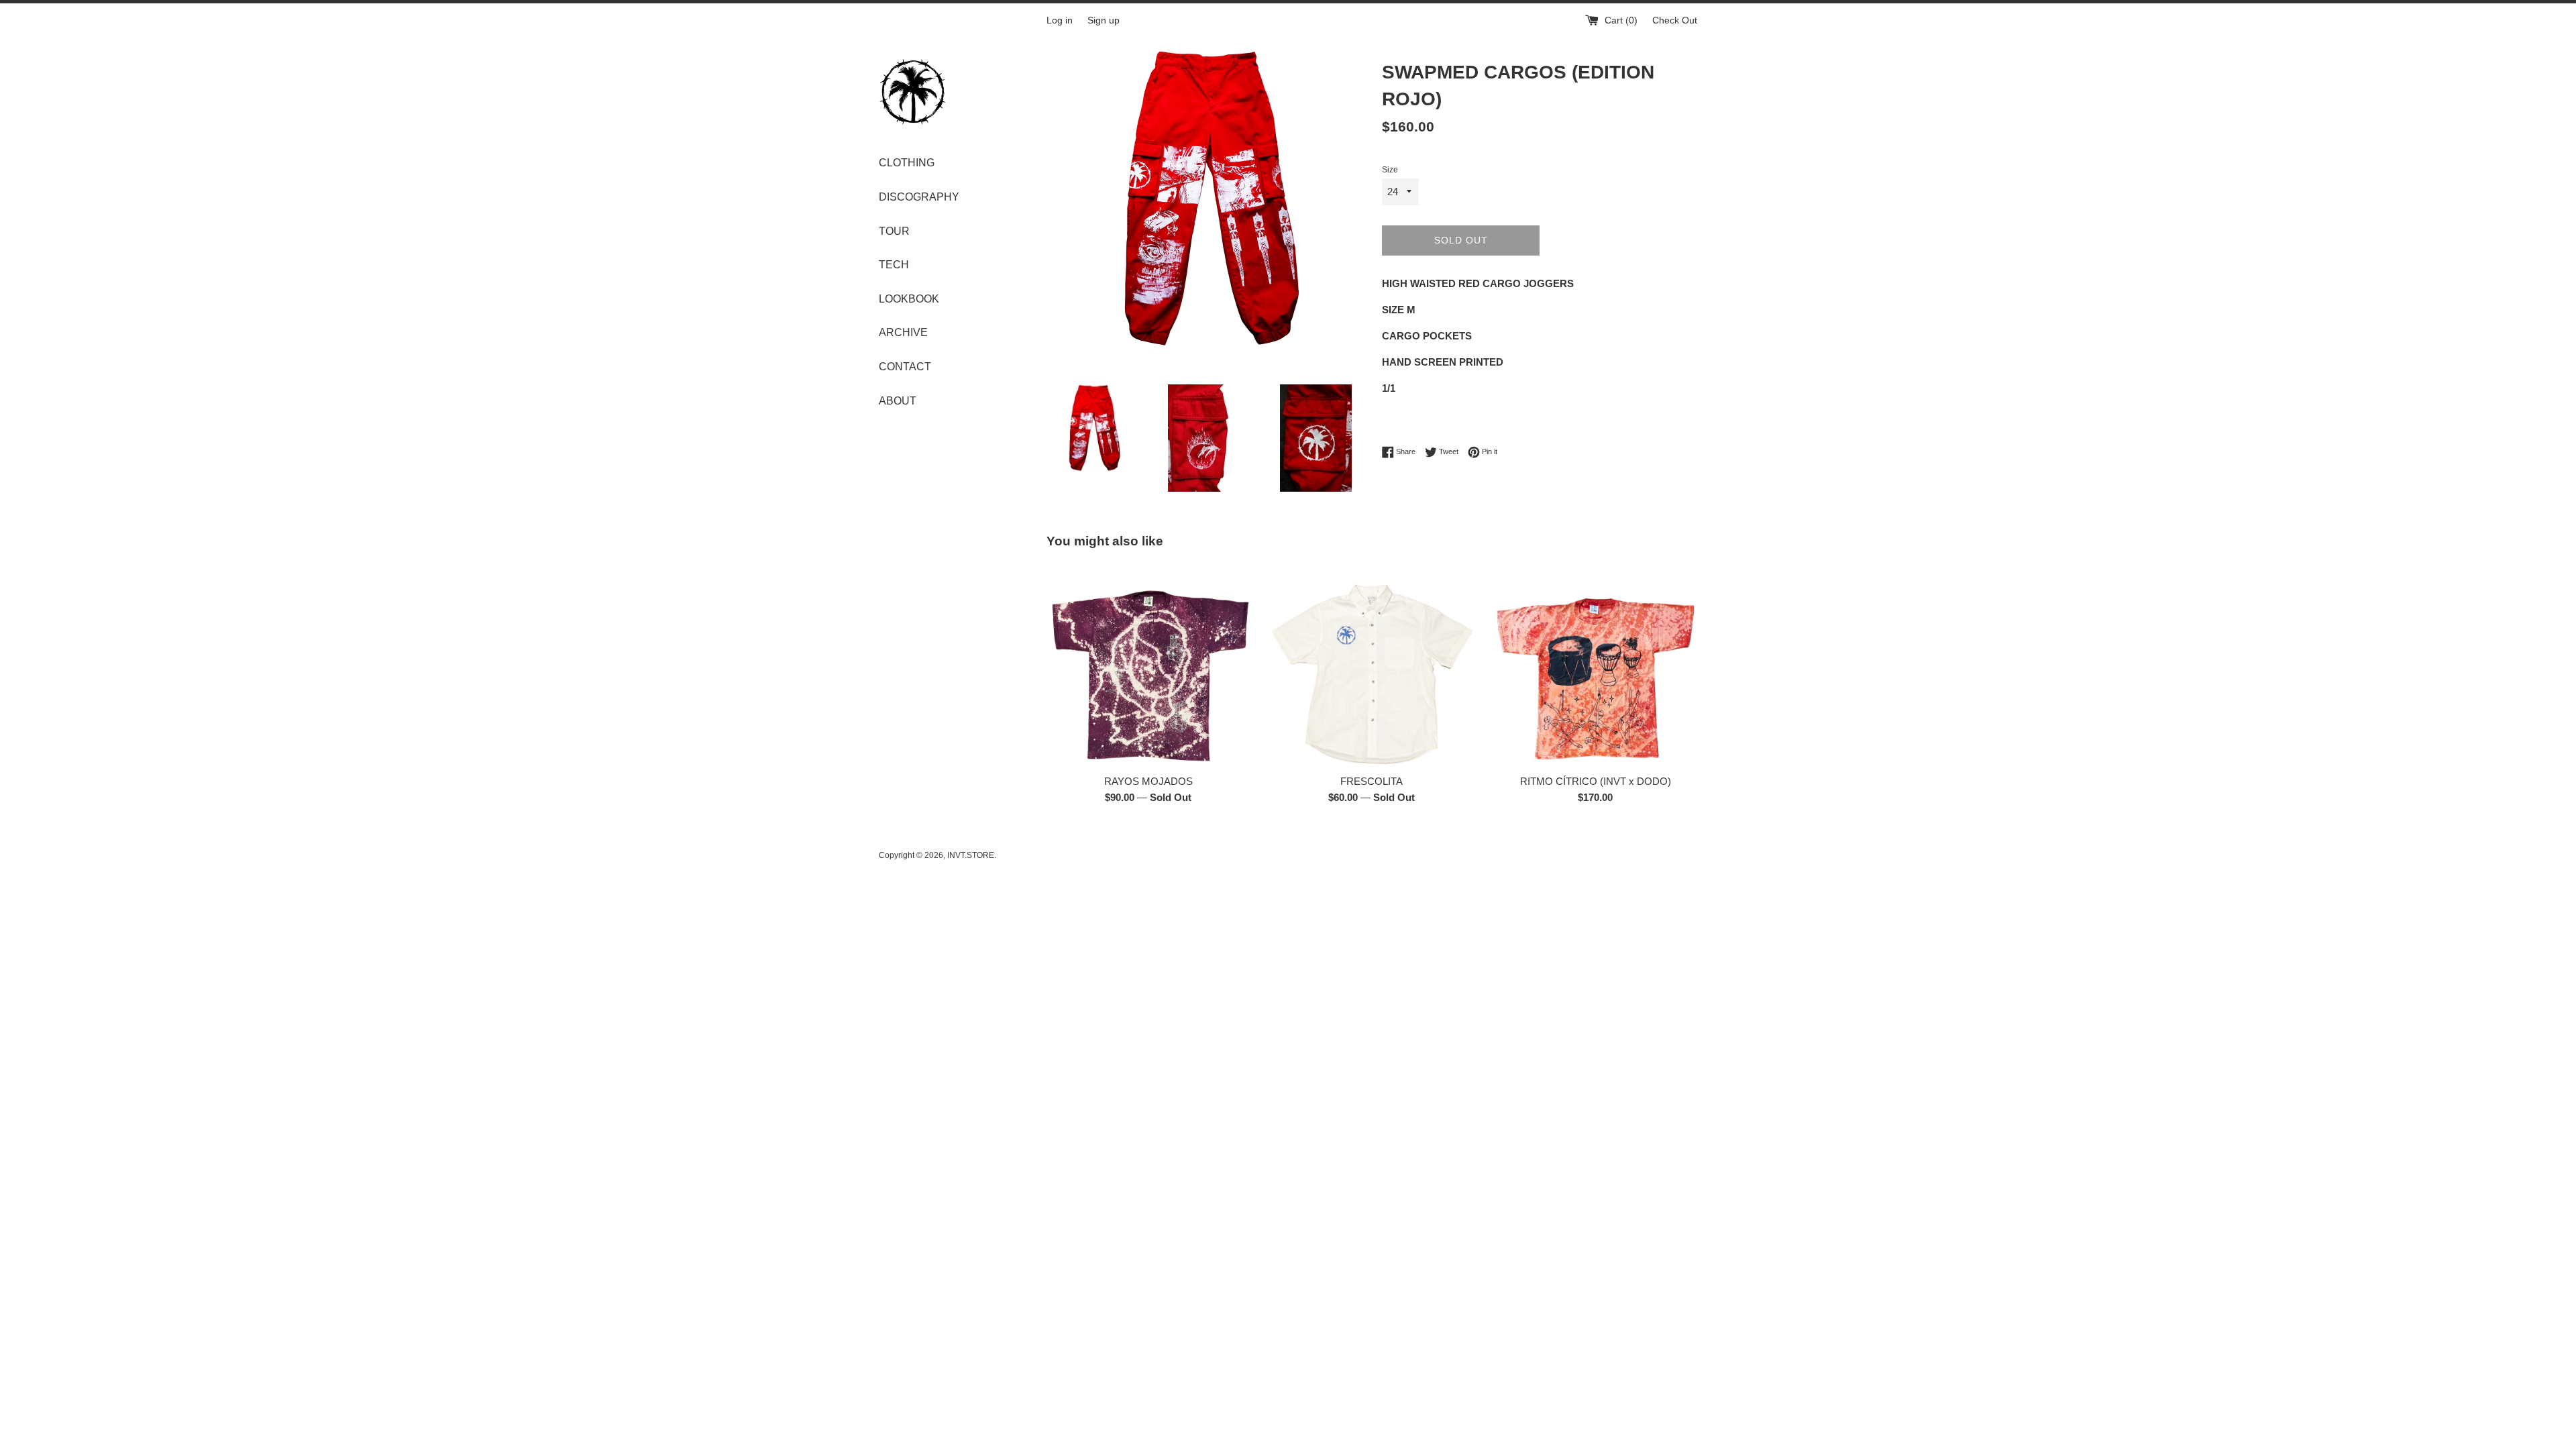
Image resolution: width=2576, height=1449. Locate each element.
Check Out (1675, 20)
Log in (1060, 20)
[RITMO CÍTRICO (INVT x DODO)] (1596, 665)
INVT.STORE (971, 855)
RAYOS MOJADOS (1148, 781)
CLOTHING (907, 163)
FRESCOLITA (1372, 781)
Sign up (1104, 20)
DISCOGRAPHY (919, 197)
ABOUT (898, 401)
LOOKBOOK (909, 299)
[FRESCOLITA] (1372, 665)
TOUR (894, 231)
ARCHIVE (903, 332)
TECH (894, 265)
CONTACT (905, 367)
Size (1390, 170)
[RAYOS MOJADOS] (1148, 665)
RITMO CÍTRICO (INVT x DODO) (1596, 781)
